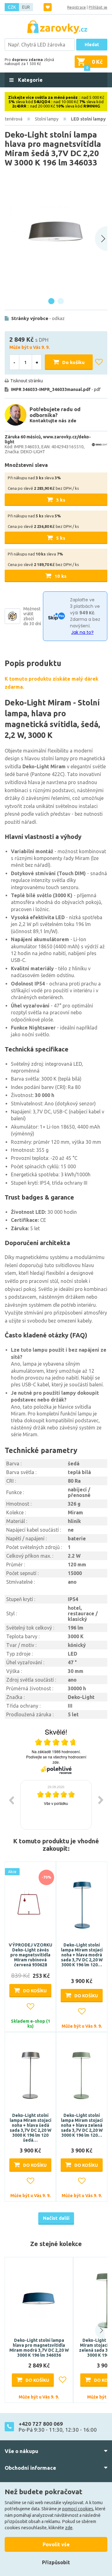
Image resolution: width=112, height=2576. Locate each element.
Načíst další (56, 2218)
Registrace (77, 7)
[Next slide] (101, 239)
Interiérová (12, 119)
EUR (26, 7)
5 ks (61, 538)
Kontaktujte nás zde (53, 421)
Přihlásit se (98, 7)
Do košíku (73, 362)
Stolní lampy (47, 119)
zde (69, 2528)
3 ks (61, 500)
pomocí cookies (78, 2509)
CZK (12, 7)
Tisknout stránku (27, 381)
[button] (95, 2330)
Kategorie (30, 80)
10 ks (61, 576)
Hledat (92, 45)
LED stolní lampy (88, 119)
